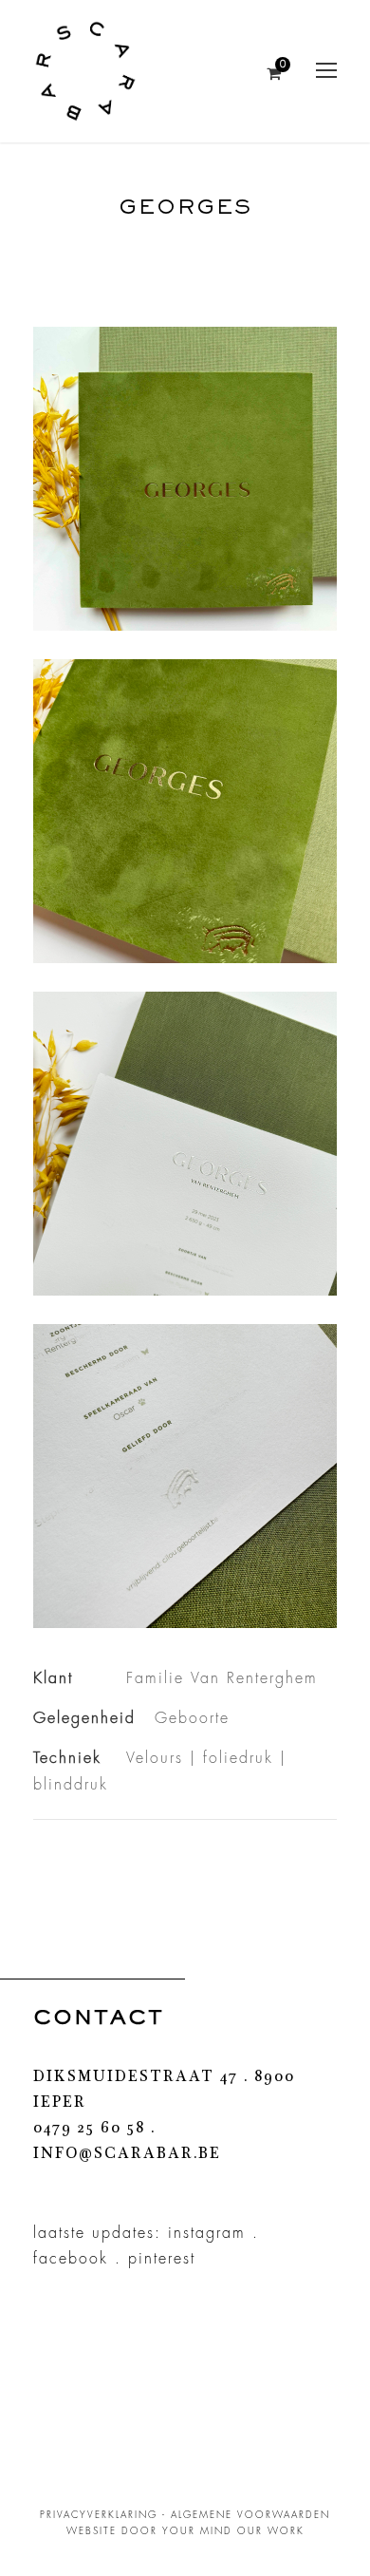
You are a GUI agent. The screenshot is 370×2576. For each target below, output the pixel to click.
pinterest (162, 2259)
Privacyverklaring (99, 2515)
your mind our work (233, 2531)
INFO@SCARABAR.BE (127, 2155)
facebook (71, 2259)
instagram (207, 2233)
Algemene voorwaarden (250, 2515)
